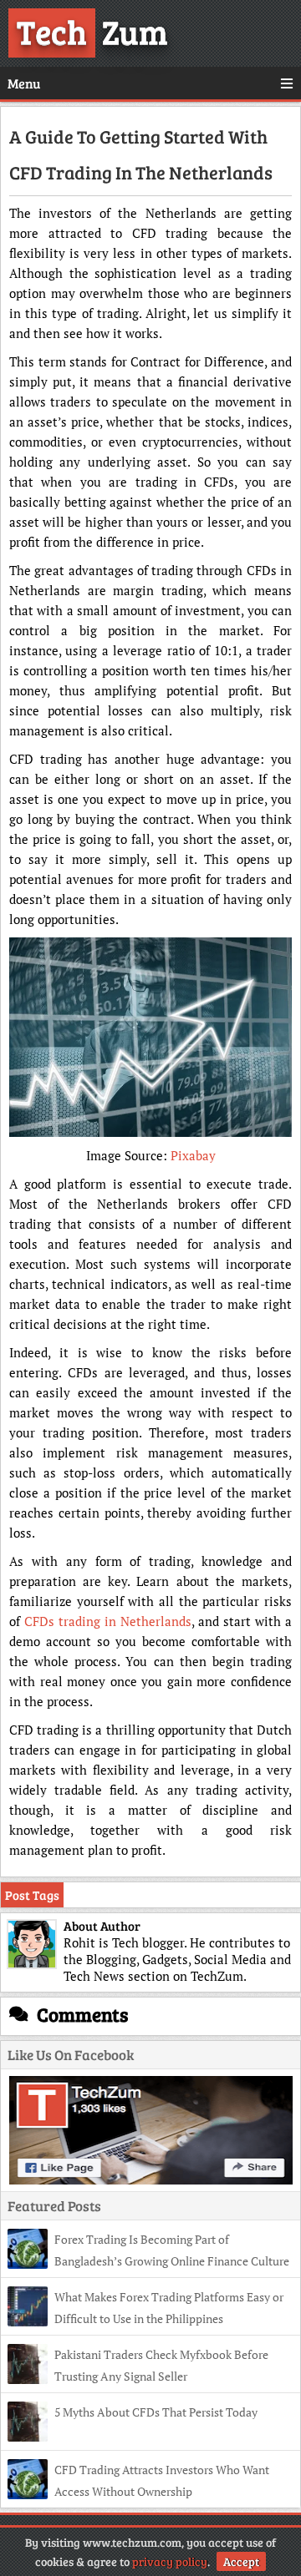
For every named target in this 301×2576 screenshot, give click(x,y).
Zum (92, 31)
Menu (24, 83)
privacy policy (170, 2561)
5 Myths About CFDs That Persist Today (156, 2412)
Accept (241, 2561)
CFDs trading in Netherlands (108, 1621)
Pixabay (193, 1155)
